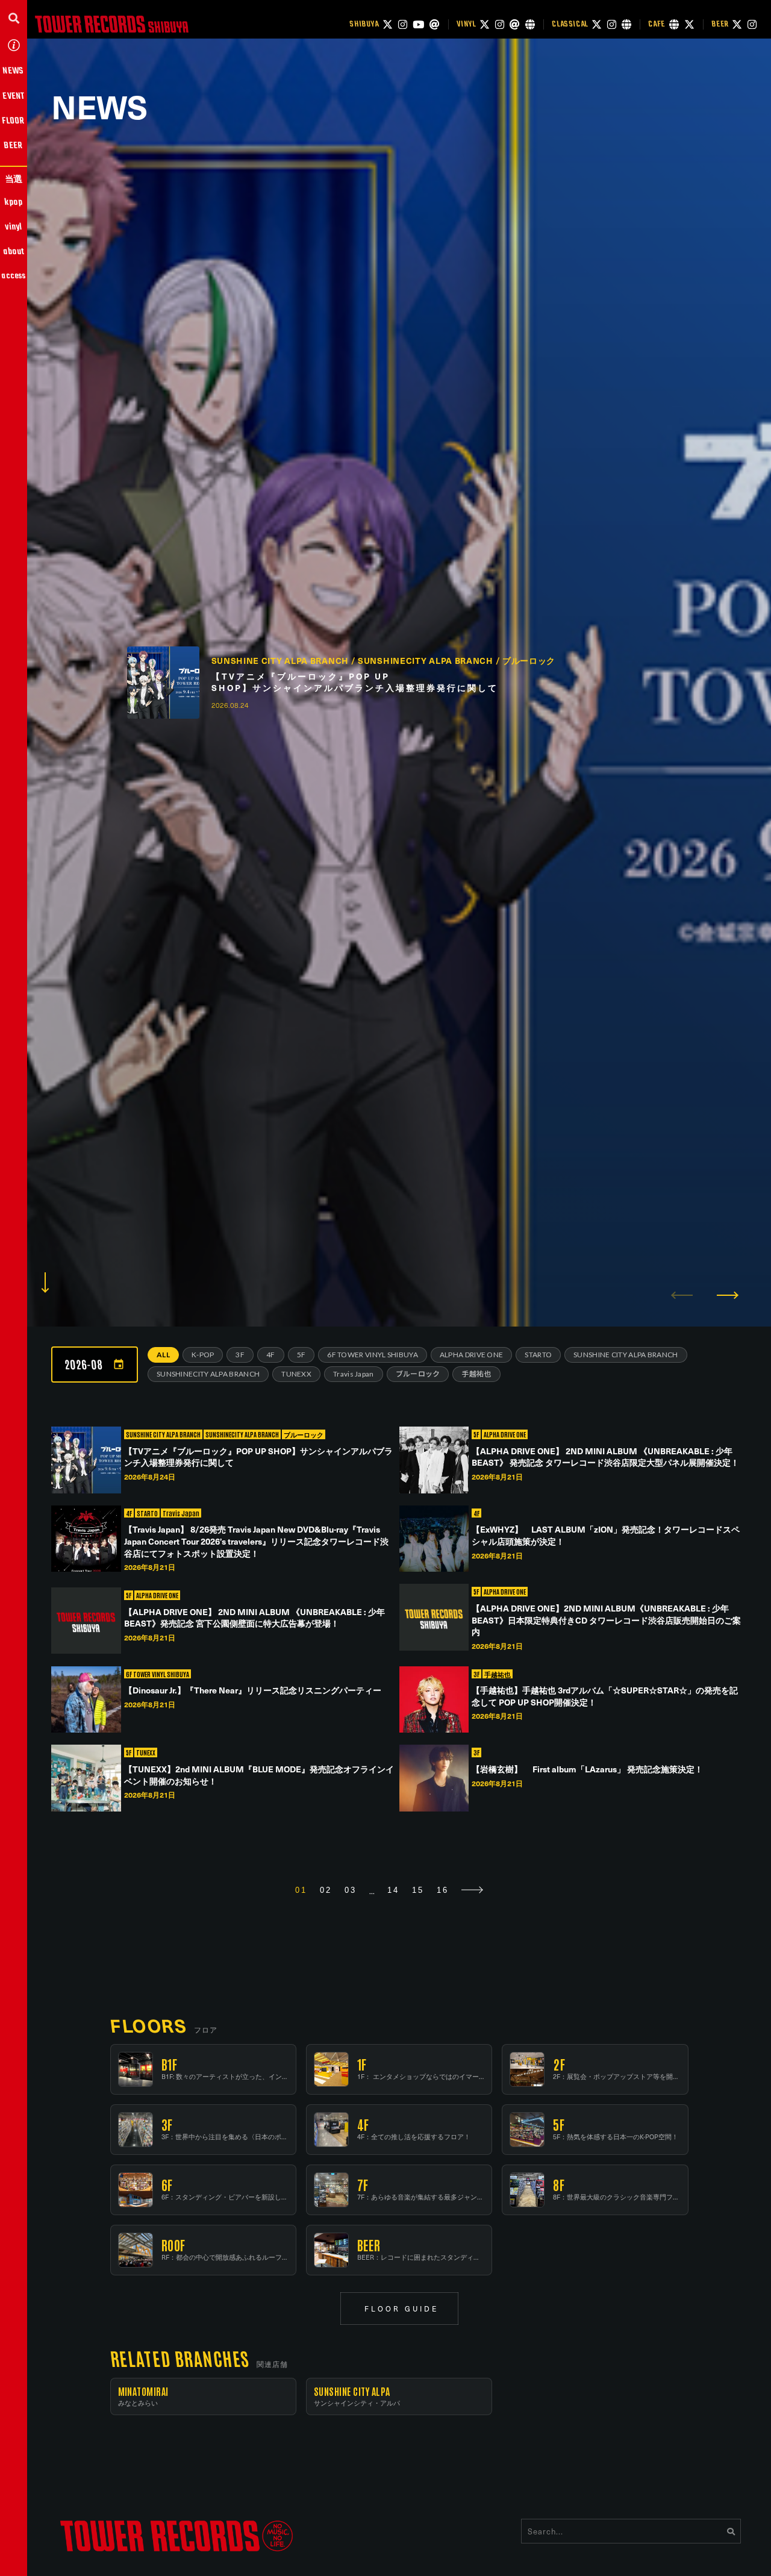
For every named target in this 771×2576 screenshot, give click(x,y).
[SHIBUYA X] (388, 24)
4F (271, 1355)
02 (326, 1890)
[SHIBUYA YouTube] (418, 24)
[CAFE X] (689, 24)
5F (301, 1355)
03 (351, 1890)
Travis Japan (354, 1374)
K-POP (203, 1355)
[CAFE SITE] (674, 24)
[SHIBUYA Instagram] (403, 24)
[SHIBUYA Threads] (435, 24)
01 (301, 1890)
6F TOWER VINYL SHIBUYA (373, 1355)
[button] (14, 18)
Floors (148, 2025)
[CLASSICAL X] (597, 24)
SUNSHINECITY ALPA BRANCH (208, 1374)
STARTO (538, 1355)
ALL (163, 1355)
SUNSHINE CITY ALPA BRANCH (626, 1355)
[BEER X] (737, 24)
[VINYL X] (485, 24)
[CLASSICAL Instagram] (612, 24)
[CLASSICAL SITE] (626, 24)
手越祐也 (476, 1374)
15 (418, 1890)
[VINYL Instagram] (500, 24)
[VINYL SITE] (530, 24)
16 (443, 1890)
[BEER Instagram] (752, 24)
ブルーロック (418, 1374)
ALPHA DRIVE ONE (472, 1355)
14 (393, 1890)
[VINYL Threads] (515, 24)
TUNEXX (296, 1374)
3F (240, 1355)
